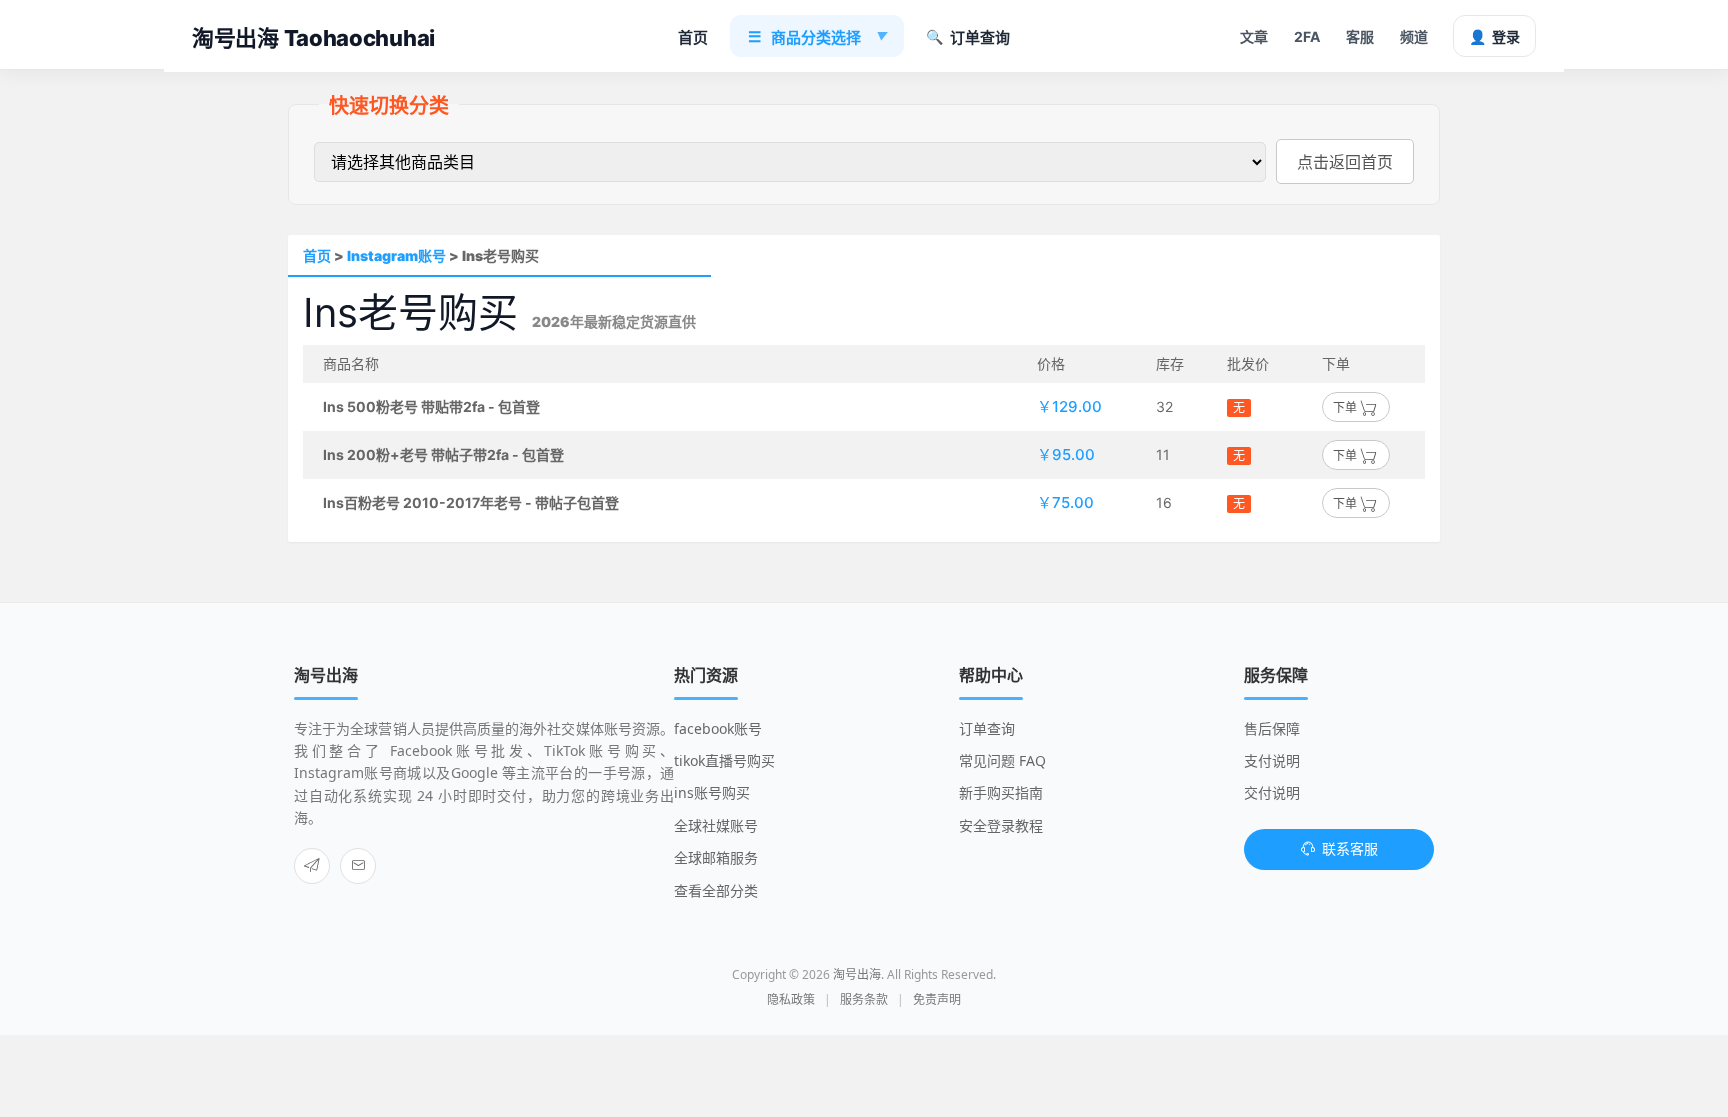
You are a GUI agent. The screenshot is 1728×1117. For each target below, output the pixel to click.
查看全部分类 (716, 890)
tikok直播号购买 (724, 760)
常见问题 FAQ (1002, 760)
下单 (1346, 407)
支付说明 (1272, 760)
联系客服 (1350, 848)
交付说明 (1272, 792)
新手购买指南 (1001, 792)
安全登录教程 (1001, 825)
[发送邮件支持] (358, 866)
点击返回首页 (1345, 162)
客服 (1360, 36)
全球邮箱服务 (716, 857)
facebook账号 (718, 728)
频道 (1414, 36)
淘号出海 (857, 974)
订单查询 (968, 37)
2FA (1307, 36)
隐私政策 (791, 999)
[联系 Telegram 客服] (312, 866)
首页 (693, 37)
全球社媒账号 (716, 825)
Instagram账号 (396, 255)
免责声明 (937, 999)
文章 (1254, 36)
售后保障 (1272, 728)
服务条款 (864, 999)
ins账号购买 (712, 792)
